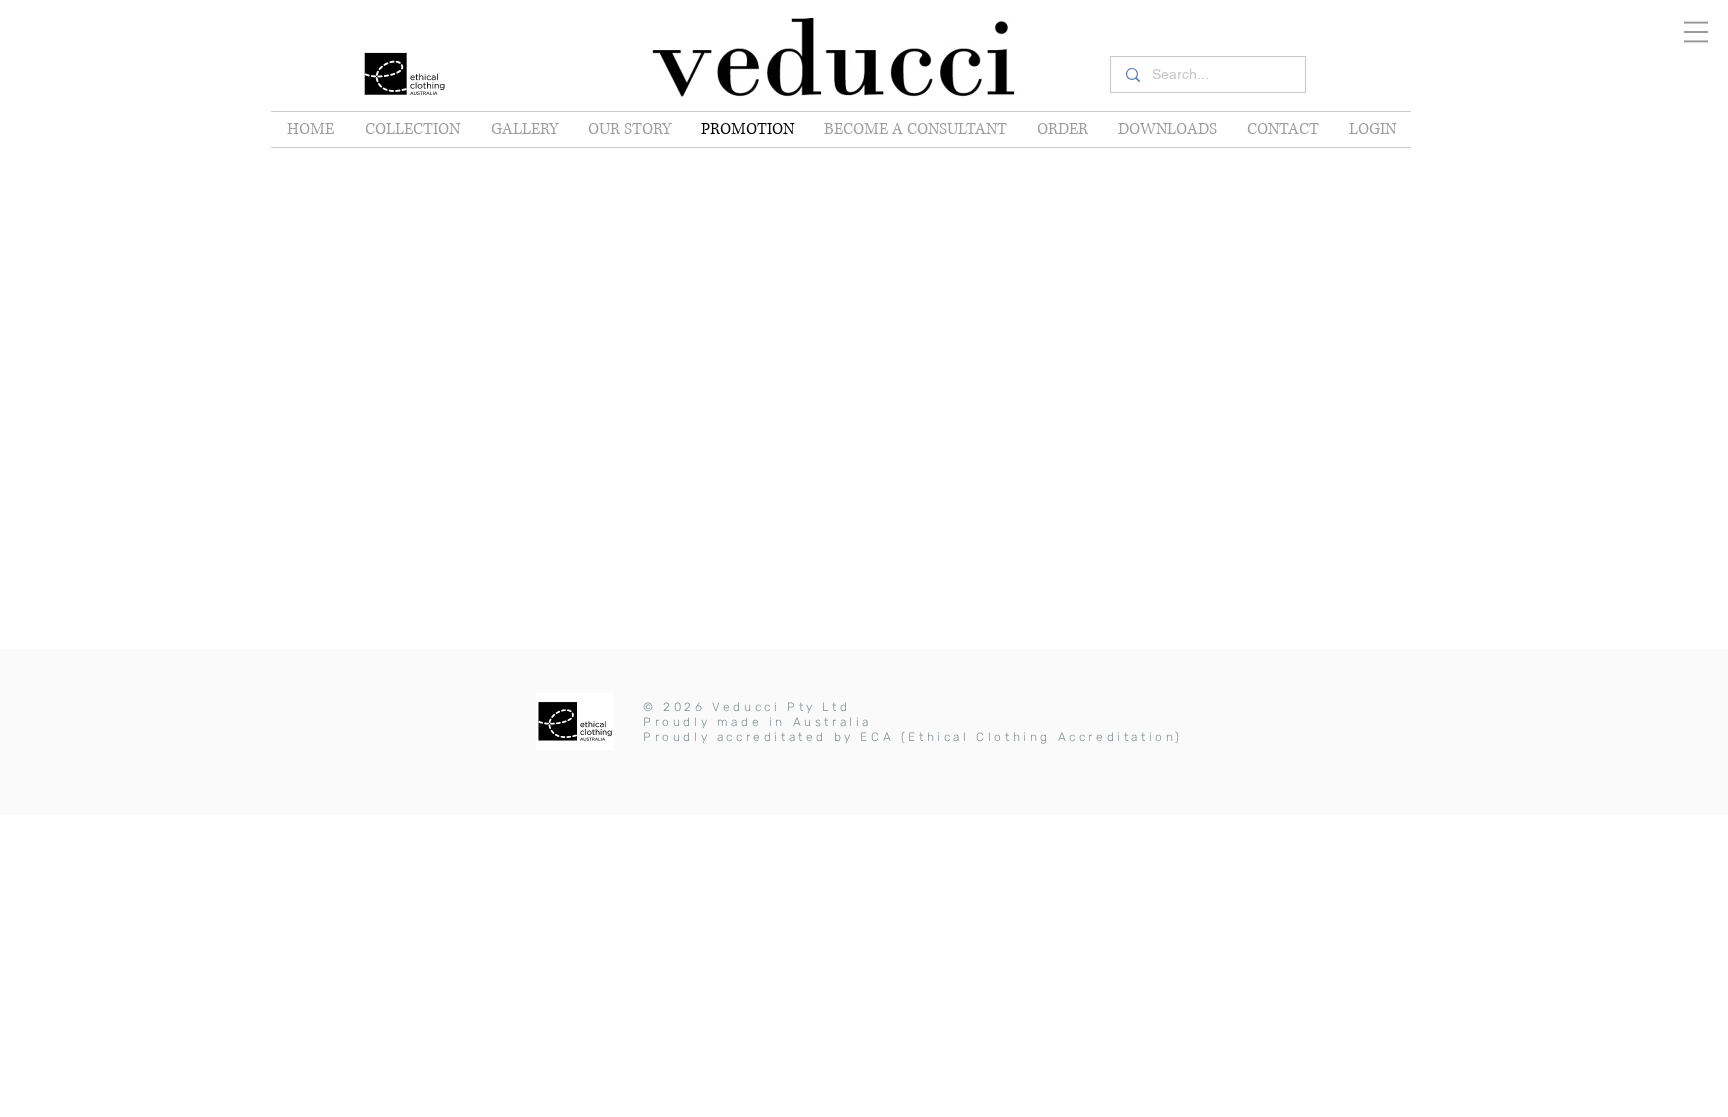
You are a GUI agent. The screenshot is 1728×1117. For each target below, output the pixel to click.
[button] (1696, 32)
